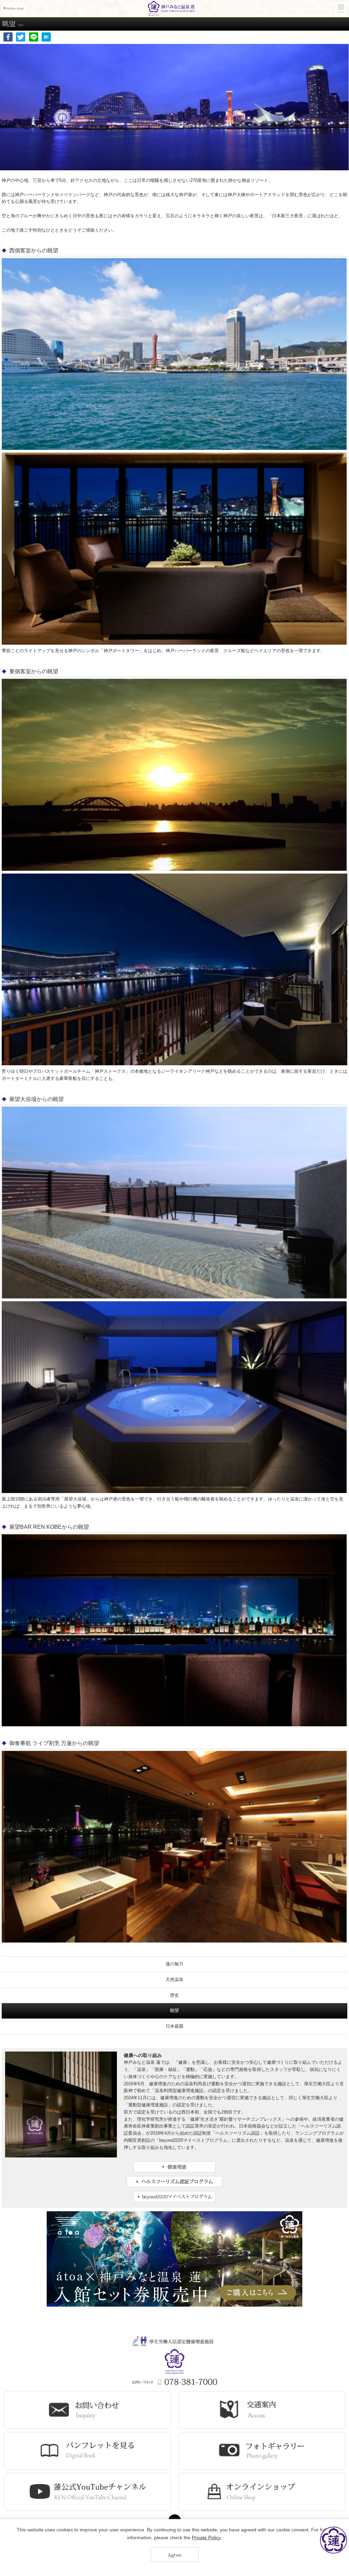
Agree (175, 2555)
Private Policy (206, 2538)
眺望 (174, 2010)
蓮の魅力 (174, 1964)
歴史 (174, 1995)
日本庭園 (174, 2026)
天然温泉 (174, 1980)
